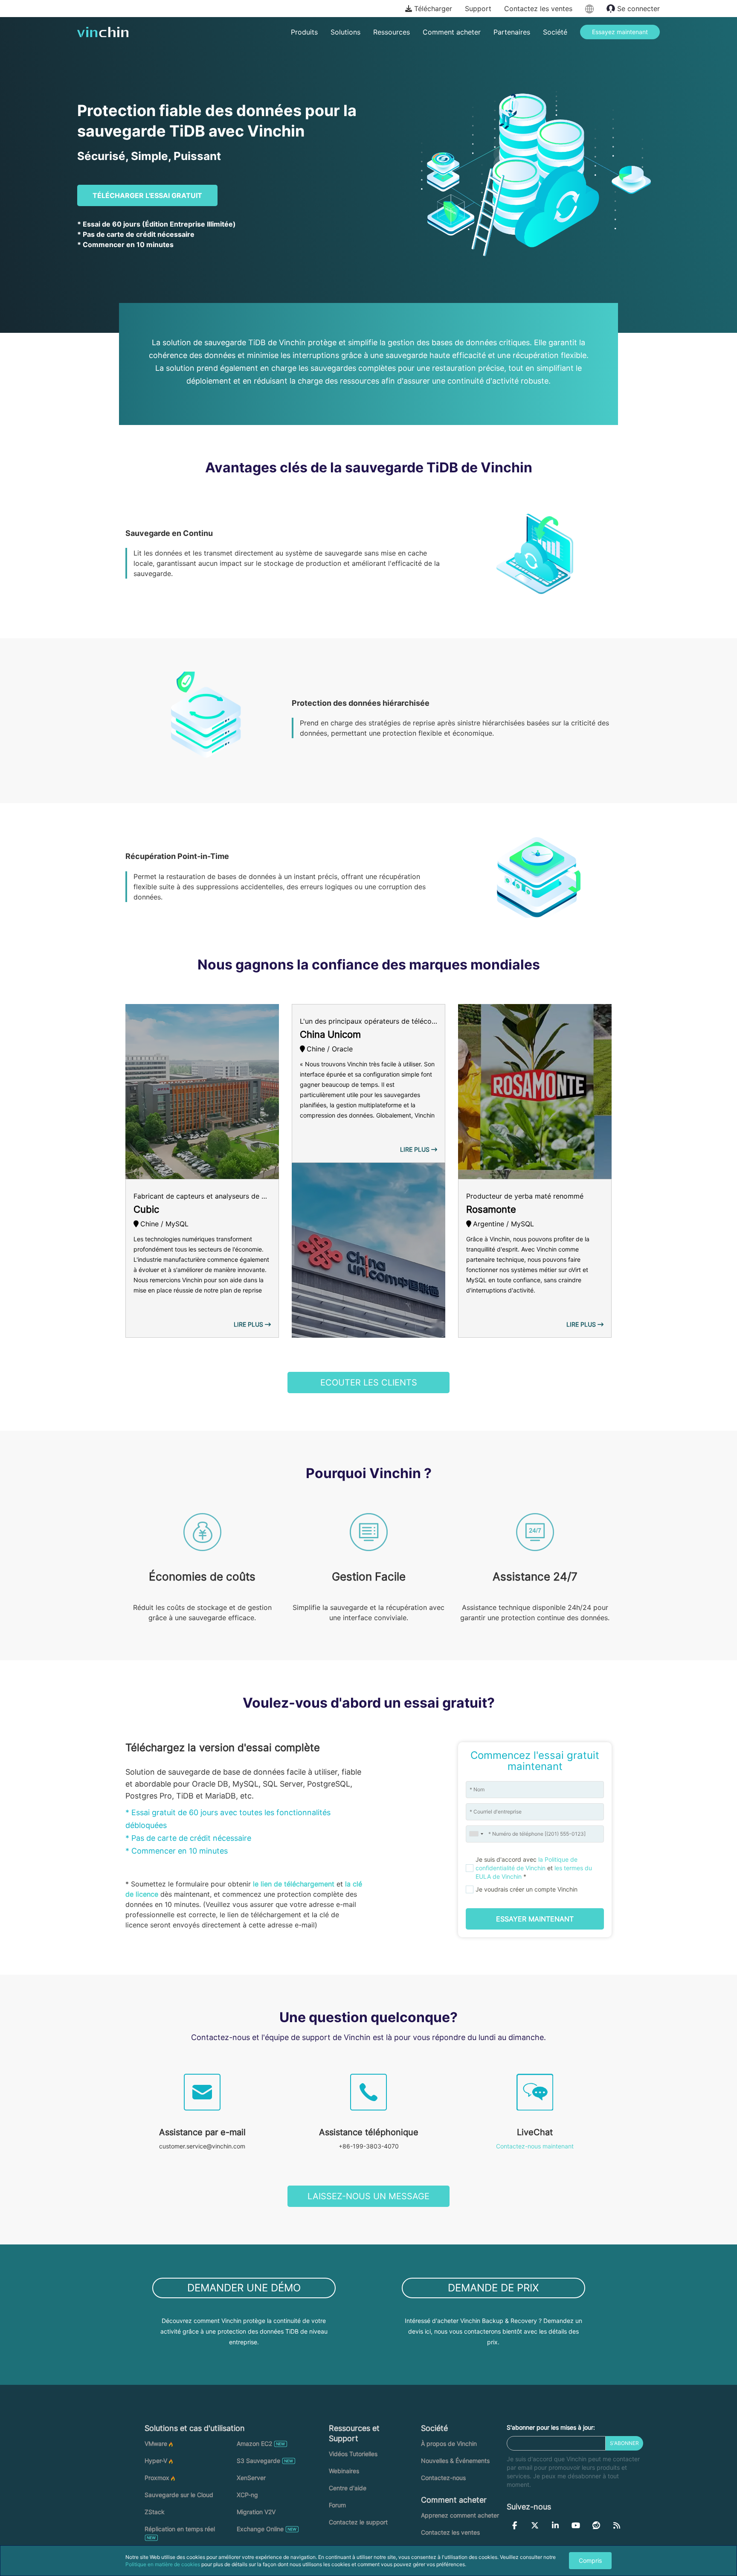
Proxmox (157, 2478)
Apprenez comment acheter (460, 2515)
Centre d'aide (348, 2488)
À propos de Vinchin (449, 2444)
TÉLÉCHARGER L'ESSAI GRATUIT (147, 195)
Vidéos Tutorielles (353, 2454)
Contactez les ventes (538, 9)
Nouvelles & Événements (455, 2461)
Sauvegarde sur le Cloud (179, 2495)
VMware (156, 2444)
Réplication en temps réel (180, 2529)
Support (478, 9)
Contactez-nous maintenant (535, 2146)
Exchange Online (260, 2529)
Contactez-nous (443, 2478)
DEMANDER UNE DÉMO (244, 2288)
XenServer (251, 2478)
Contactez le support (358, 2522)
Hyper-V (156, 2461)
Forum (337, 2505)
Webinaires (344, 2471)
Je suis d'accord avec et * (534, 1868)
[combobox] (476, 1834)
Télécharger (432, 9)
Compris (590, 2560)
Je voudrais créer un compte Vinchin (527, 1889)
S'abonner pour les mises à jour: (551, 2427)
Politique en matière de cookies (163, 2564)
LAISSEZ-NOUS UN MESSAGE (368, 2196)
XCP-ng (247, 2495)
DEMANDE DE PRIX (493, 2288)
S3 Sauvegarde (258, 2461)
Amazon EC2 (254, 2444)
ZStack (155, 2512)
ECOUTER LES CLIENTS (369, 1383)
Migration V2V (256, 2512)
